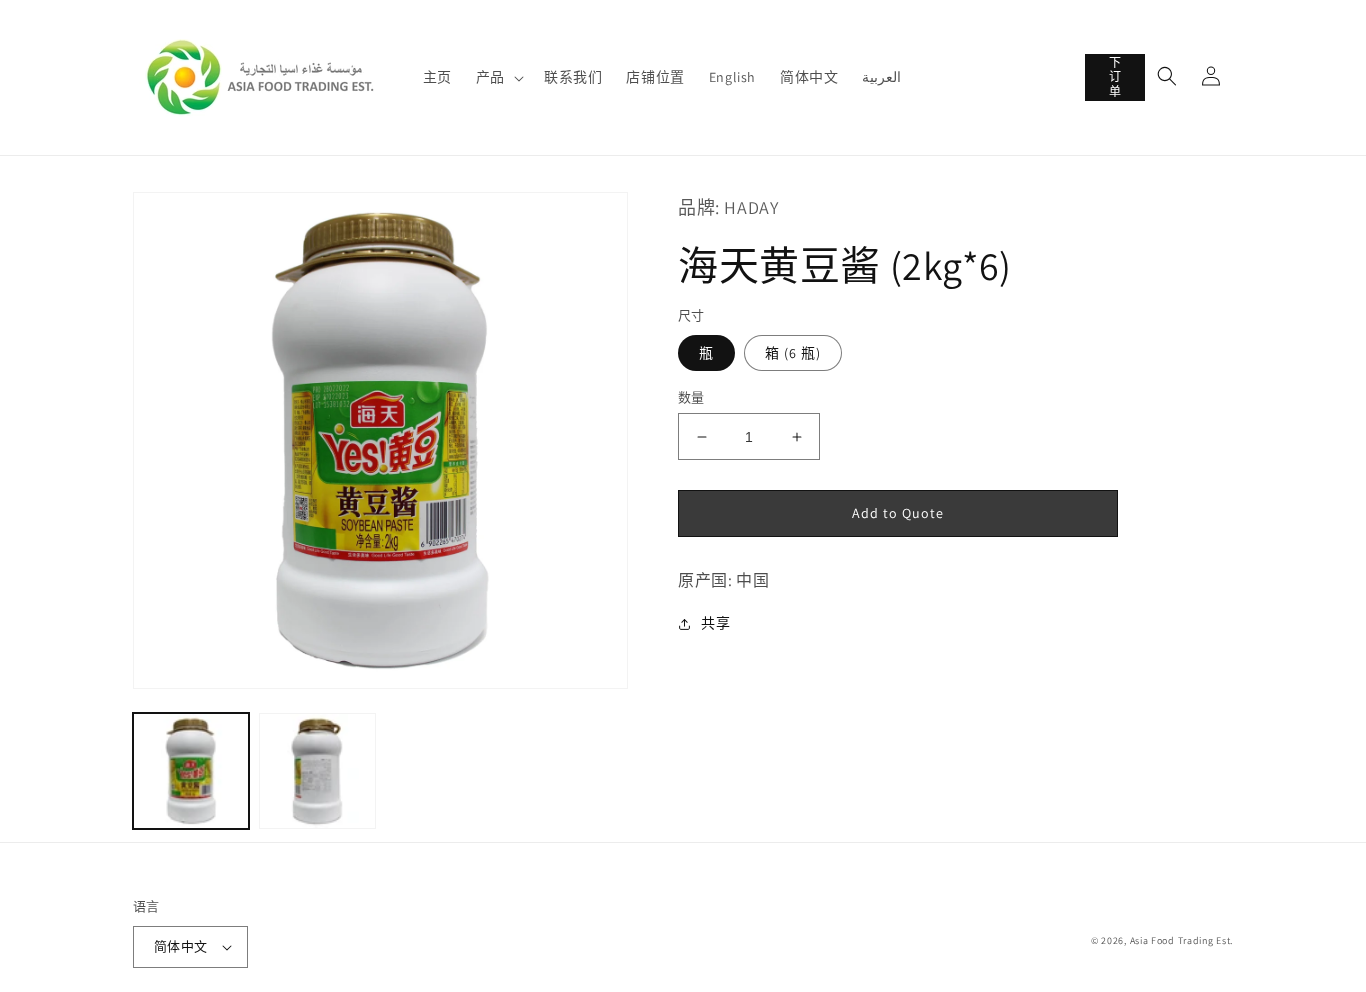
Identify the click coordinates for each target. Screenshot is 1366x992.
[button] (498, 77)
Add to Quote (898, 513)
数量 (691, 397)
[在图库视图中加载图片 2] (317, 771)
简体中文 (181, 946)
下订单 (1115, 77)
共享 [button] (715, 623)
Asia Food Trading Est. (1181, 940)
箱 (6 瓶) (793, 353)
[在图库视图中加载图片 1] (191, 771)
